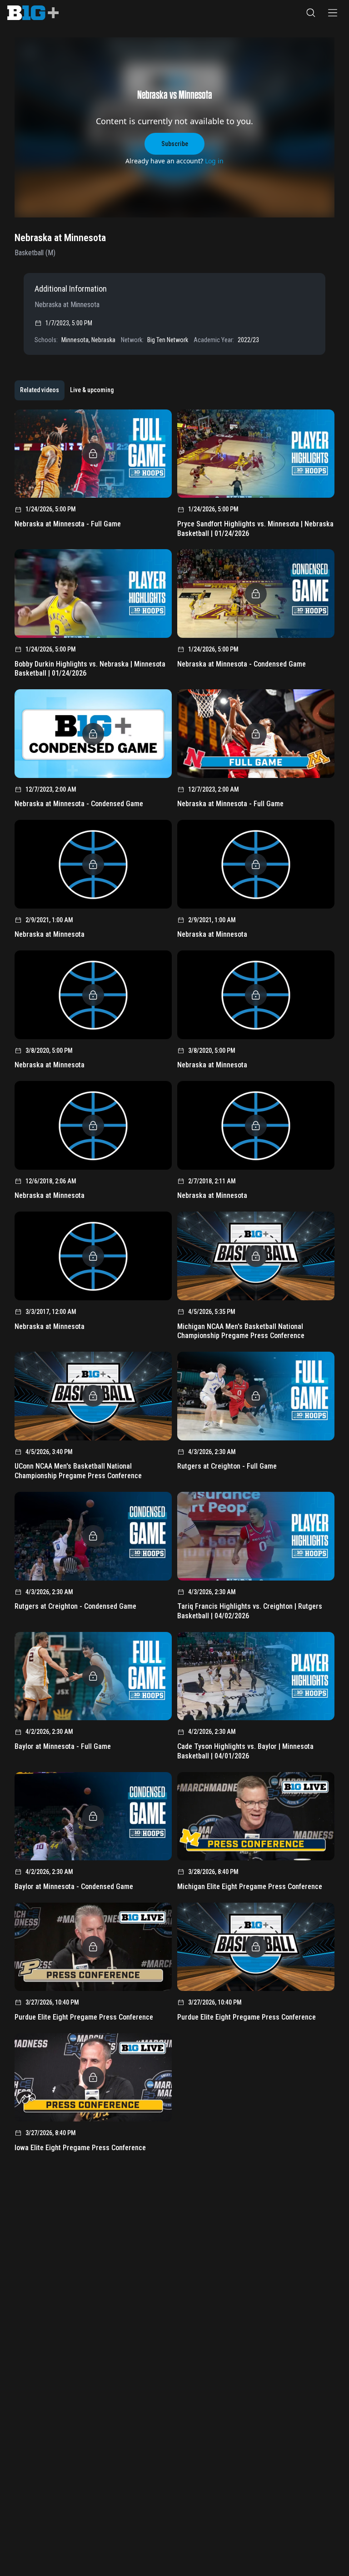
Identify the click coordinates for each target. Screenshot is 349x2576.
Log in (214, 161)
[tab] (40, 390)
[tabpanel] (174, 1284)
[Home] (33, 13)
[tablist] (67, 390)
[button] (311, 13)
